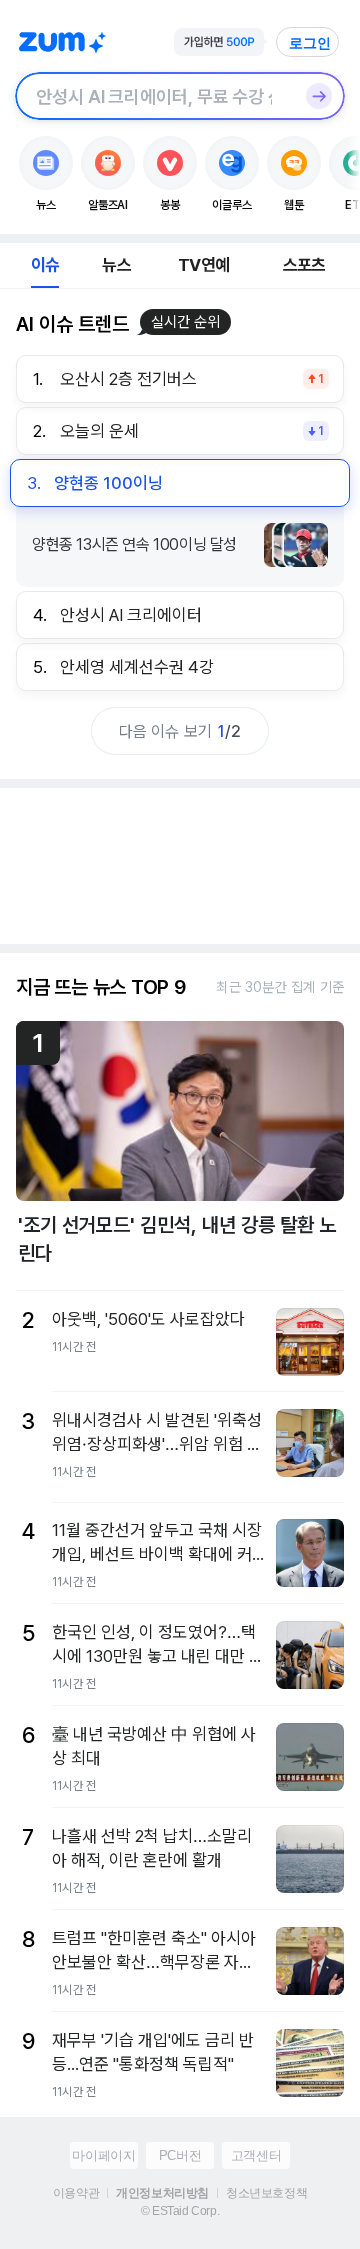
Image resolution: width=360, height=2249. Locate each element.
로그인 (310, 43)
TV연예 (203, 265)
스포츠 (304, 265)
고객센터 (256, 2155)
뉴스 (116, 265)
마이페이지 (103, 2155)
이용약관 (76, 2193)
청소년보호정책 (266, 2193)
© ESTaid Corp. (180, 2211)
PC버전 (180, 2155)
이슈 (45, 265)
